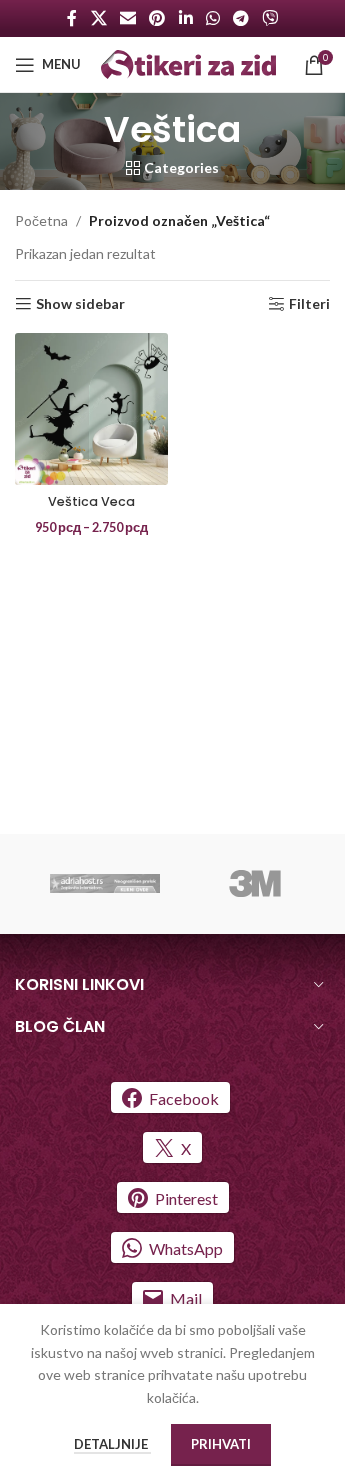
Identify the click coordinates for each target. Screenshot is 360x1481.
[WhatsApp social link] (212, 18)
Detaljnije (112, 1444)
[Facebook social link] (72, 18)
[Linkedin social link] (185, 18)
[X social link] (98, 18)
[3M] (255, 884)
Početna (41, 220)
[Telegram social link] (240, 18)
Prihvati (221, 1444)
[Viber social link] (270, 18)
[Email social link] (127, 18)
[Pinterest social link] (157, 18)
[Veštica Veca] (91, 409)
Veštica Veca (91, 501)
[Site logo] (188, 62)
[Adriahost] (105, 884)
